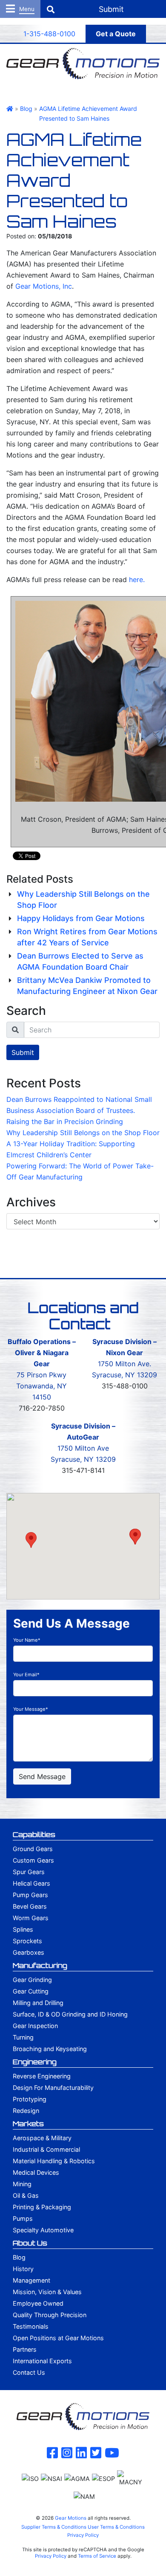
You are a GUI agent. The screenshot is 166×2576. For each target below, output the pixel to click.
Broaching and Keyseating (50, 2049)
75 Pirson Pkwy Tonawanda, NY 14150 (41, 1386)
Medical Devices (36, 2172)
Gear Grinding (32, 1980)
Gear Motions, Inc (44, 286)
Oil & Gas (26, 2195)
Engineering (35, 2062)
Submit (23, 1052)
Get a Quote (116, 34)
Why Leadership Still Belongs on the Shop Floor (83, 1133)
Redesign (26, 2111)
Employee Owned (38, 2303)
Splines (23, 1929)
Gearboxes (29, 1952)
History (23, 2269)
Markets (28, 2124)
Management (31, 2280)
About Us (30, 2243)
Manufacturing (40, 1965)
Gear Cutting (31, 1991)
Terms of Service (97, 2556)
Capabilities (34, 1834)
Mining (22, 2184)
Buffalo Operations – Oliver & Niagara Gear (42, 1353)
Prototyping (30, 2099)
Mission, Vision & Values (47, 2292)
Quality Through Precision (50, 2315)
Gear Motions (71, 2518)
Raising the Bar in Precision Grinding (65, 1121)
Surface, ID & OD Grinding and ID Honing (70, 2014)
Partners (25, 2349)
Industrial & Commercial (46, 2149)
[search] (92, 1030)
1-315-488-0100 (49, 34)
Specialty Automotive (43, 2230)
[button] (31, 1540)
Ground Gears (33, 1849)
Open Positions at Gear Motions (58, 2338)
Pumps (23, 2218)
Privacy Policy (83, 2535)
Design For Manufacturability (53, 2088)
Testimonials (31, 2326)
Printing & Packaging (42, 2207)
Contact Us (29, 2372)
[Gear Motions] (83, 63)
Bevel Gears (30, 1906)
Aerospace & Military (42, 2138)
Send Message (42, 1776)
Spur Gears (29, 1872)
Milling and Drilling (38, 2003)
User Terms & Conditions (116, 2527)
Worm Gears (31, 1918)
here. (137, 580)
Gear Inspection (35, 2026)
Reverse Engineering (42, 2076)
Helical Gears (31, 1883)
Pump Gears (30, 1895)
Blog (19, 2257)
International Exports (42, 2361)
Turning (23, 2037)
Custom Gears (33, 1860)
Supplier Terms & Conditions (54, 2527)
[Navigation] (20, 9)
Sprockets (27, 1941)
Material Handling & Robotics (54, 2161)
